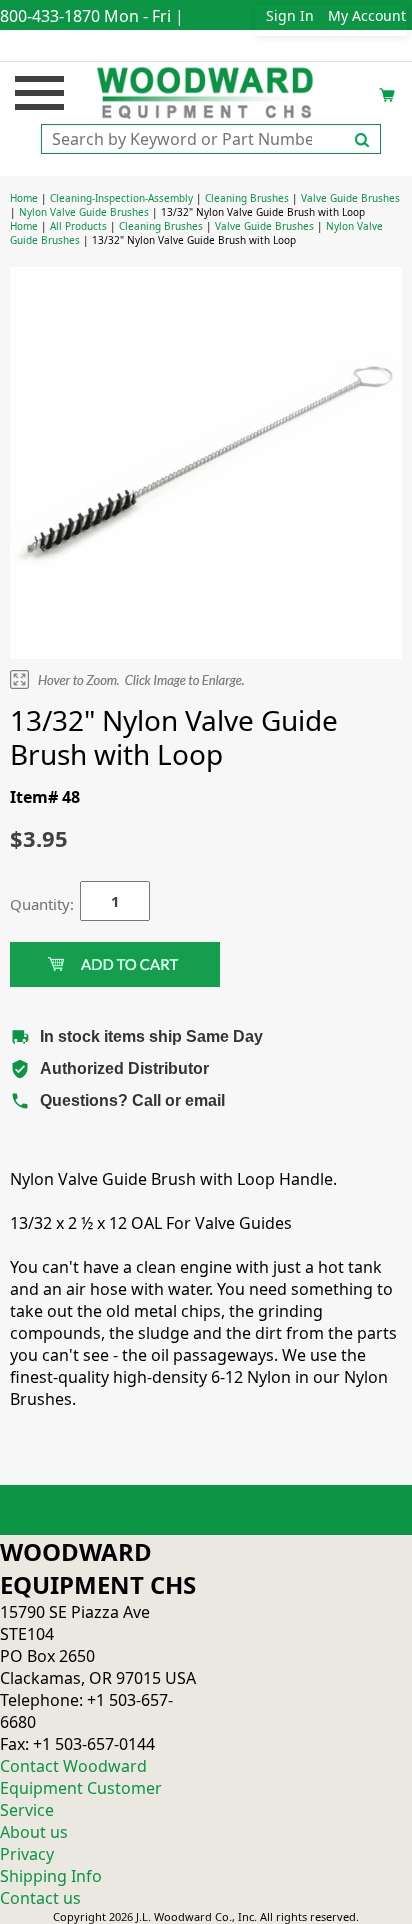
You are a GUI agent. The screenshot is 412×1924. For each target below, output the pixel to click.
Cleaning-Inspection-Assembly (121, 198)
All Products (78, 226)
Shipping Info (51, 1876)
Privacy (27, 1854)
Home (24, 198)
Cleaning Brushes (247, 198)
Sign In (290, 15)
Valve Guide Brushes (350, 198)
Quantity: (30, 904)
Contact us (40, 1898)
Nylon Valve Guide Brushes (84, 212)
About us (34, 1832)
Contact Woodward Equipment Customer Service (81, 1788)
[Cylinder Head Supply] (206, 91)
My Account (367, 15)
